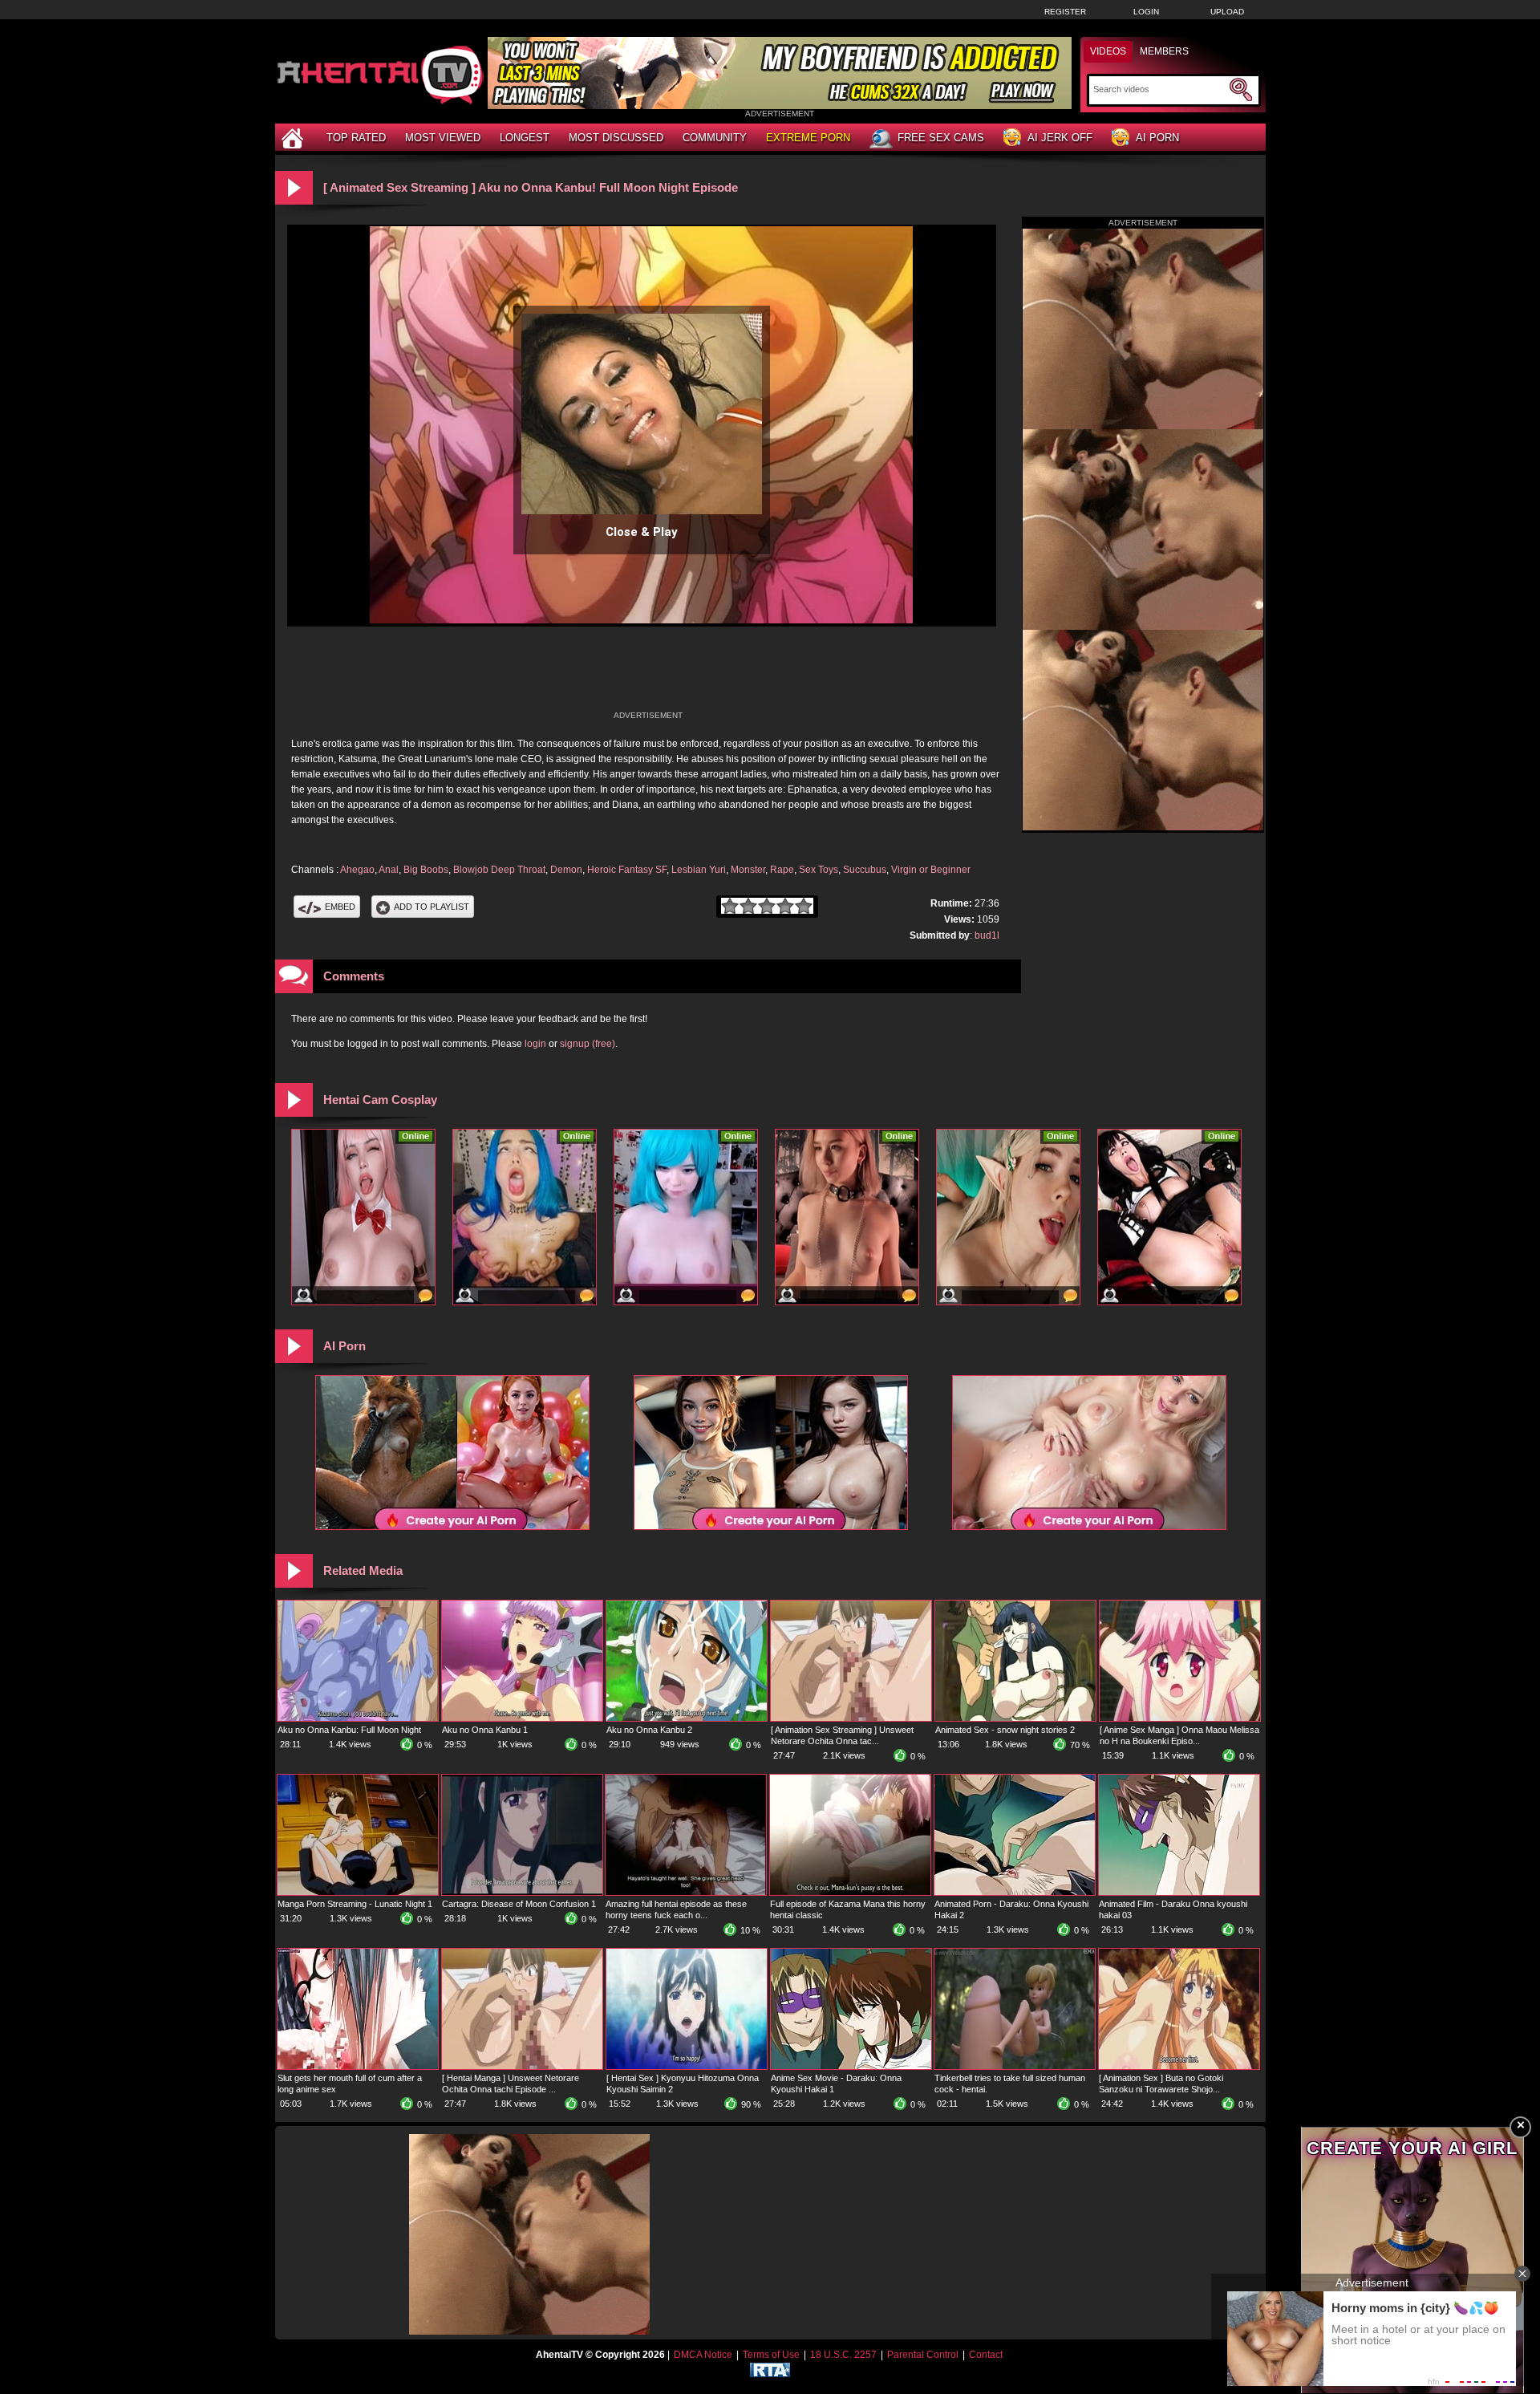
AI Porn (1157, 138)
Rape (782, 870)
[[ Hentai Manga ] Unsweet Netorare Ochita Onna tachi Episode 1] (522, 2066)
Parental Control (923, 2355)
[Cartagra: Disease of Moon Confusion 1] (522, 1892)
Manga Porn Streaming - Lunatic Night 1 (355, 1904)
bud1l (987, 935)
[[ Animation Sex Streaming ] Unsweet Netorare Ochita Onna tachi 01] (851, 1718)
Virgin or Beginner (931, 870)
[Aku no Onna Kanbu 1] (522, 1718)
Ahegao (357, 870)
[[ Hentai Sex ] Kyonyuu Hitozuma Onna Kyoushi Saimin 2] (687, 2066)
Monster (748, 870)
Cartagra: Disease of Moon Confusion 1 (519, 1904)
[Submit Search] (1241, 90)
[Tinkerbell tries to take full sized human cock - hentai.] (1015, 2066)
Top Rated (356, 138)
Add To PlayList (432, 907)
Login (1146, 12)
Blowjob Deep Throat (499, 870)
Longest (525, 138)
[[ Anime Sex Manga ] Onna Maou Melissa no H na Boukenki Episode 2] (1180, 1718)
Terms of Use (771, 2355)
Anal (389, 870)
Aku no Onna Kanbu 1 (485, 1730)
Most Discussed (616, 138)
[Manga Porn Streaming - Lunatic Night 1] (358, 1892)
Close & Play (642, 532)
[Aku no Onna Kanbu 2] (687, 1718)
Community (715, 138)
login (535, 1044)
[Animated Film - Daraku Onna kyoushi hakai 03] (1179, 1892)
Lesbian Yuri (699, 870)
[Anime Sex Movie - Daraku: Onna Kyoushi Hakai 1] (851, 2066)
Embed (340, 907)
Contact (986, 2355)
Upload (1227, 12)
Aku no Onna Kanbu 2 (649, 1730)
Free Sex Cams (941, 138)
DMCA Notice (703, 2355)
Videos (1108, 51)
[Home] (294, 138)
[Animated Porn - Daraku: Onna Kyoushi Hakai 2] (1015, 1892)
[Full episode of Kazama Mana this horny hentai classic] (850, 1892)
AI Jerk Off (1060, 138)
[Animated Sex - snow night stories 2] (1015, 1718)
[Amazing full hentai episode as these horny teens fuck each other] (686, 1892)
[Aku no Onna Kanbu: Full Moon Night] (358, 1718)
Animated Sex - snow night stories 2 (1005, 1730)
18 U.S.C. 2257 (843, 2355)
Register (1065, 12)
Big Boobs (426, 870)
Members (1164, 51)
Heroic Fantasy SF (627, 870)
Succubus (865, 870)
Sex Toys (819, 870)
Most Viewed (443, 138)
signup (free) (588, 1044)
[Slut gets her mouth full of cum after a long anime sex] (358, 2066)
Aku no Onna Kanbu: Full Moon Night (349, 1730)
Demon (566, 870)
